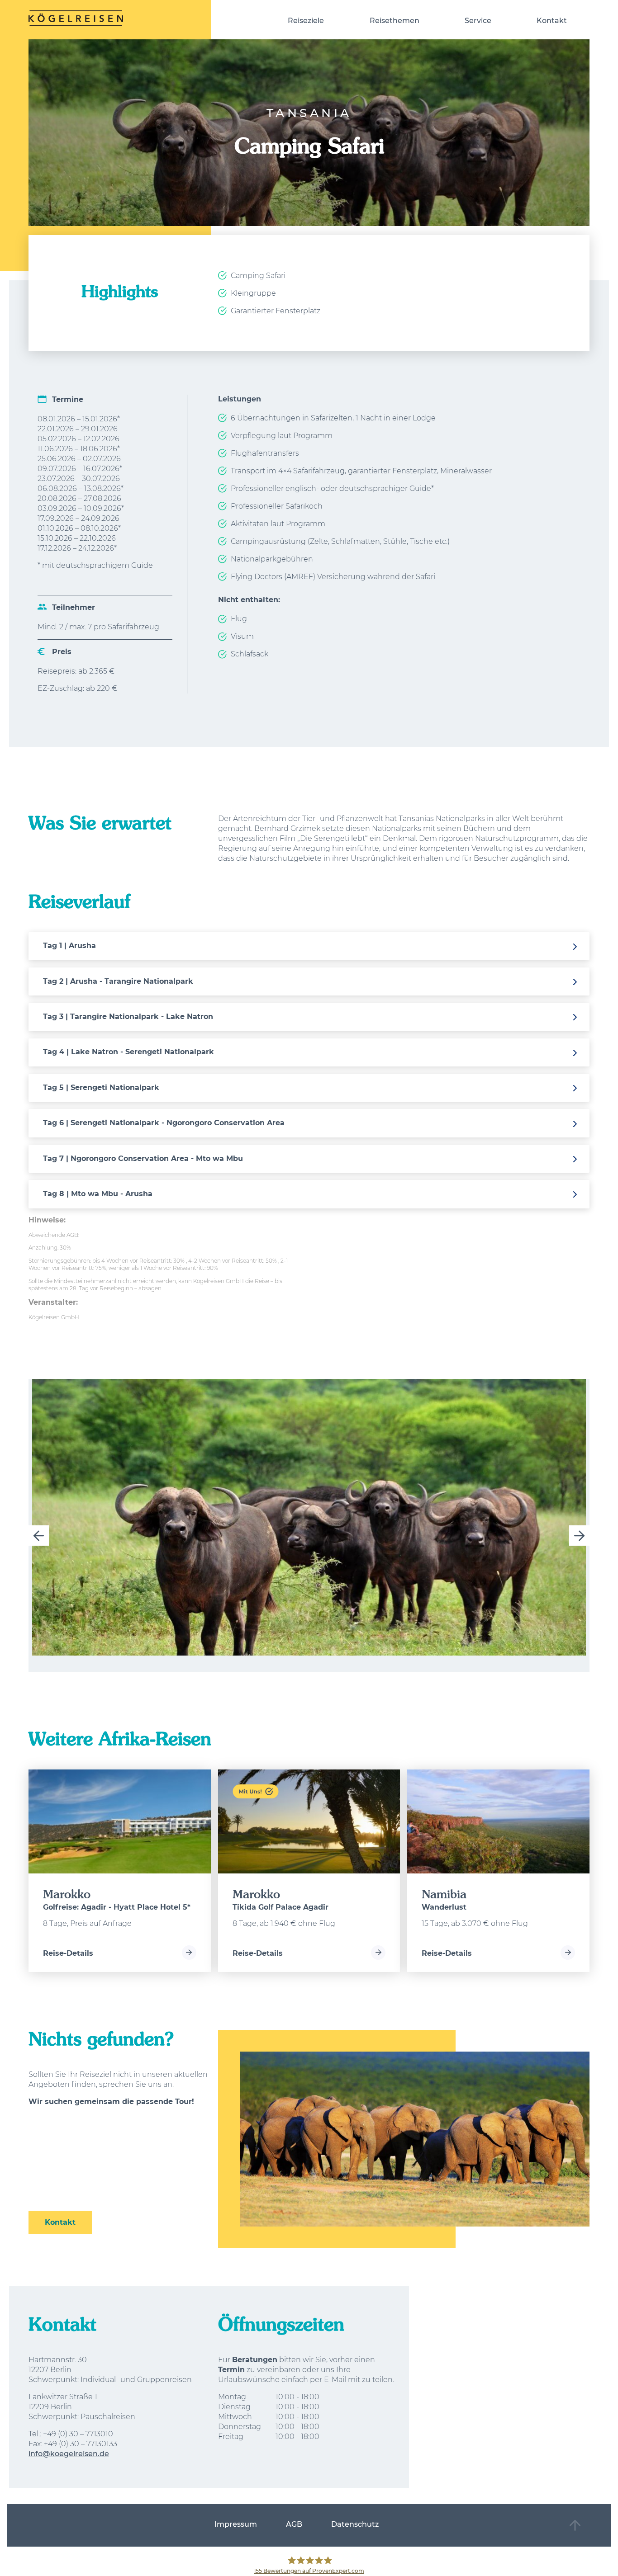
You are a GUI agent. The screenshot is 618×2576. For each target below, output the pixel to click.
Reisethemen (395, 21)
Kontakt (552, 21)
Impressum (236, 2524)
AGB (294, 2524)
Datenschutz (355, 2524)
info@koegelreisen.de (69, 2454)
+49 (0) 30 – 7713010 (78, 2434)
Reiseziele (306, 21)
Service (478, 21)
